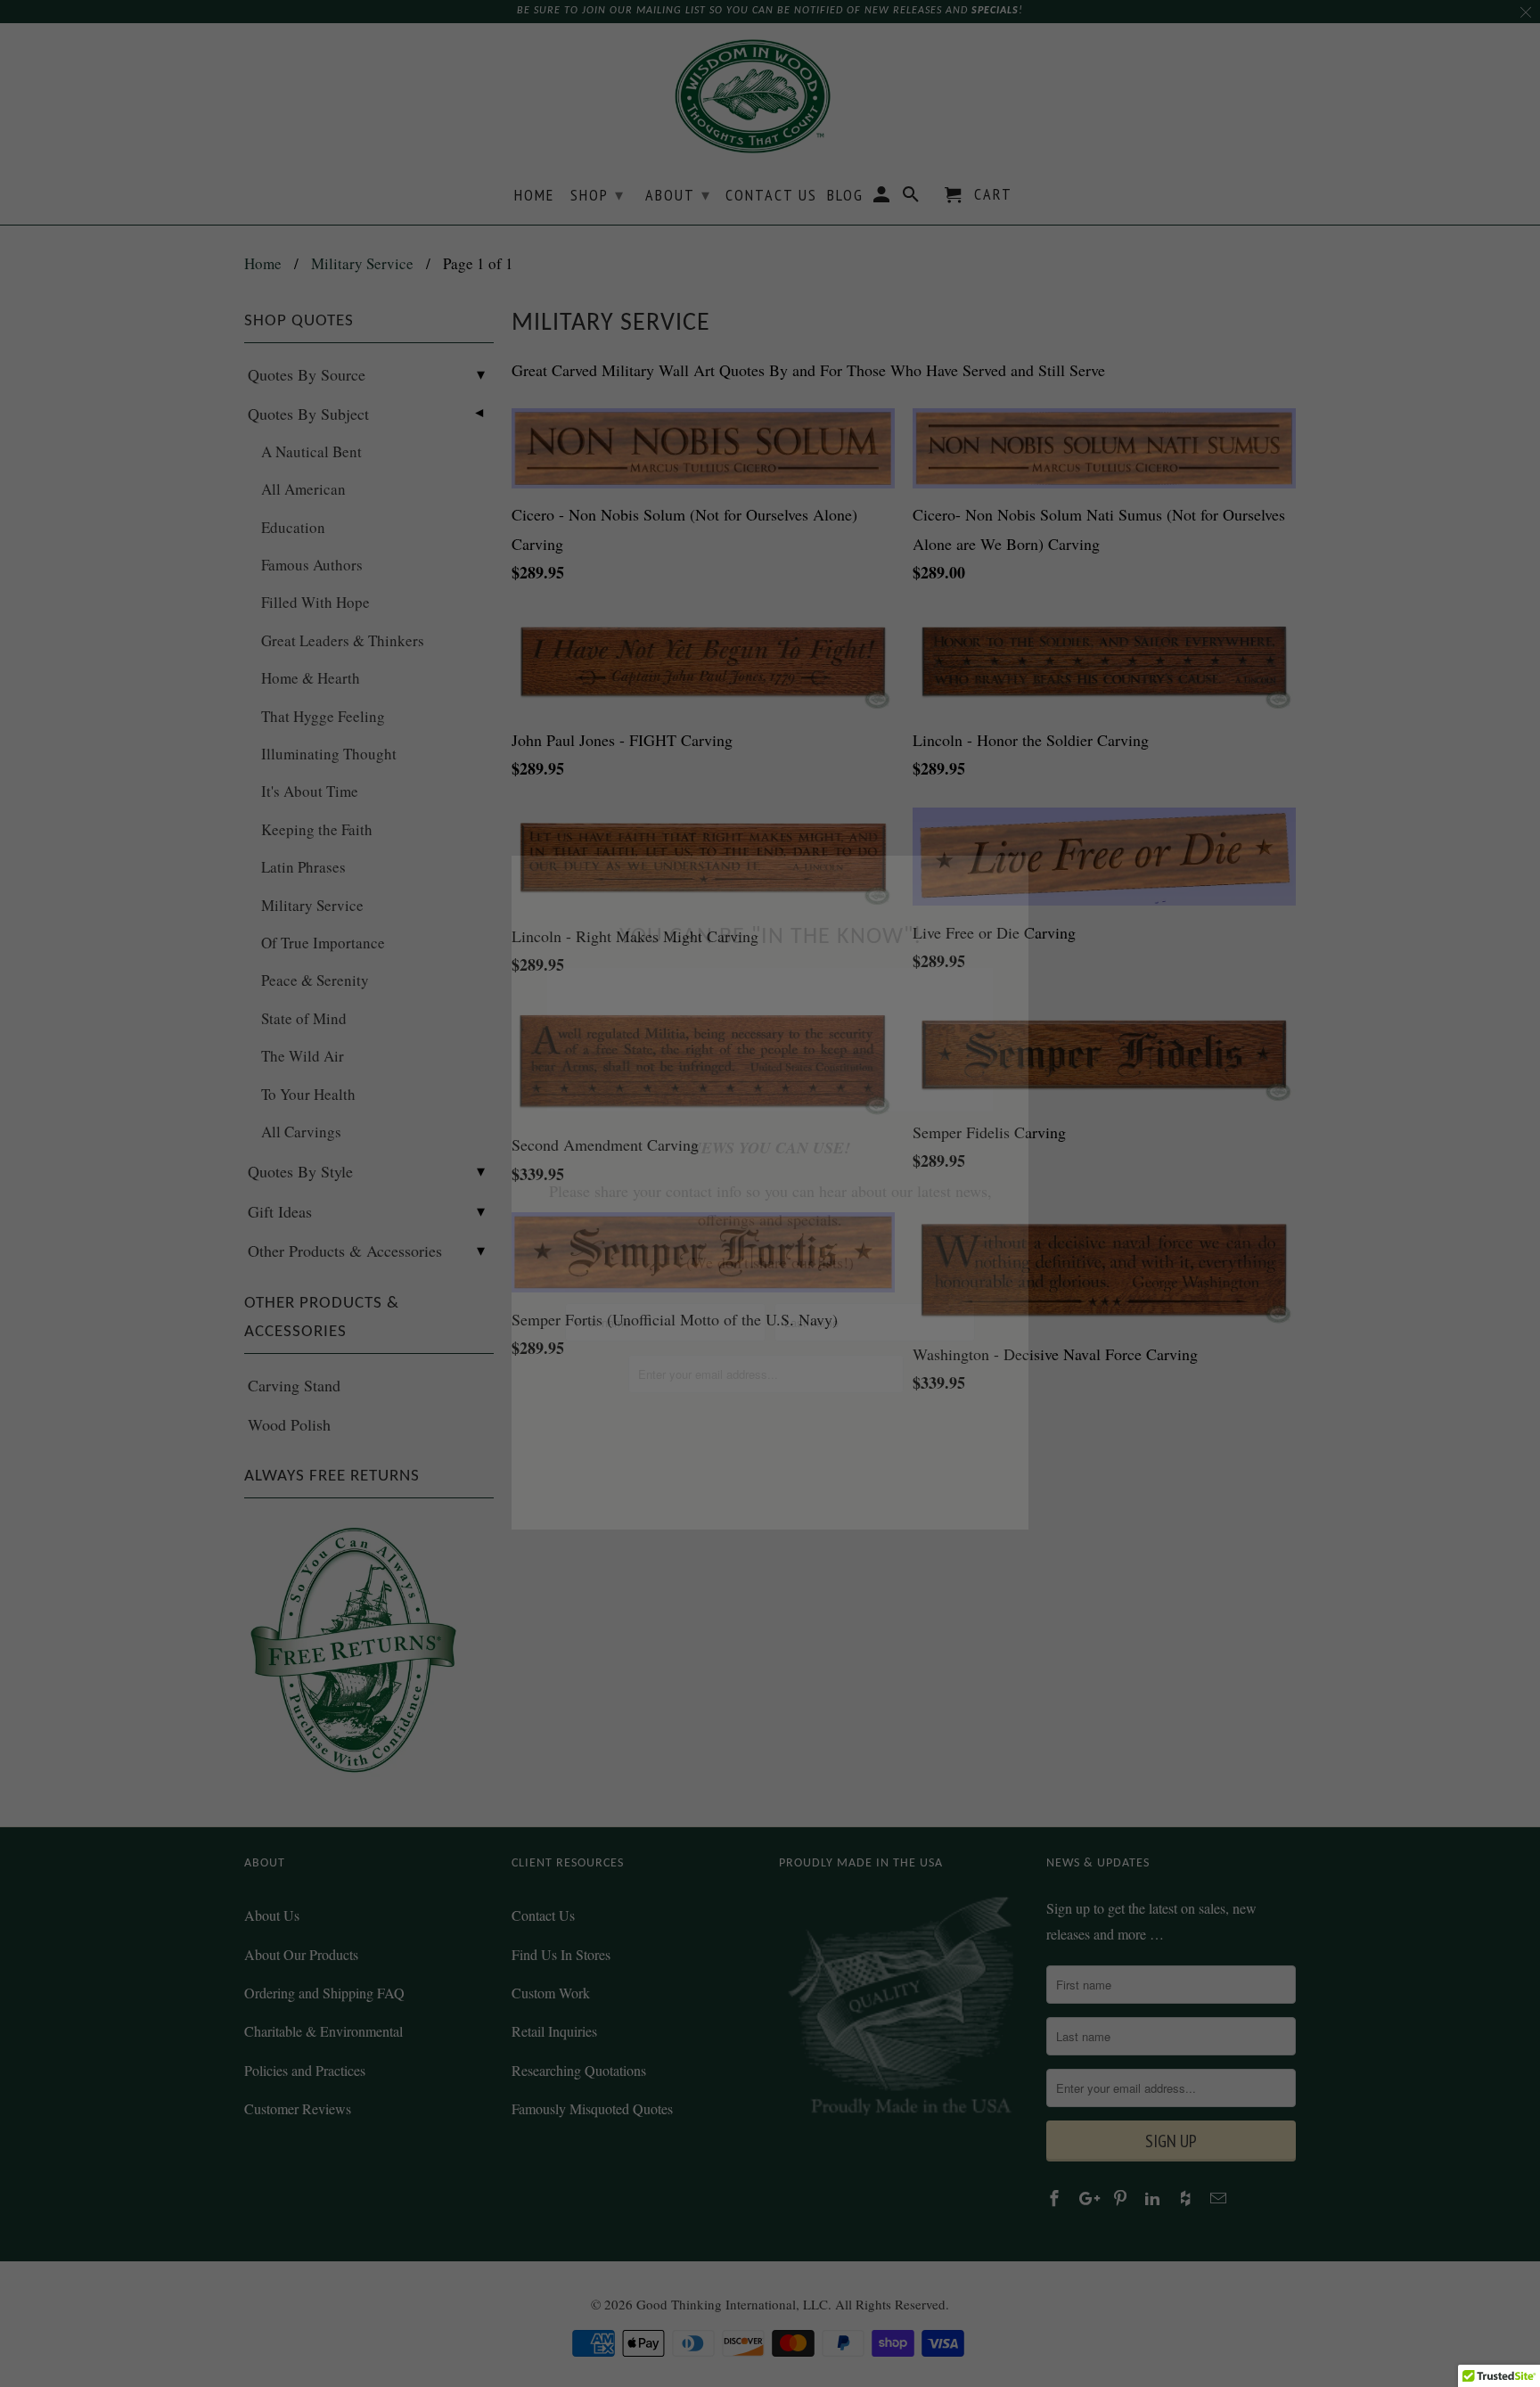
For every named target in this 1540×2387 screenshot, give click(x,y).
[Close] (1010, 874)
